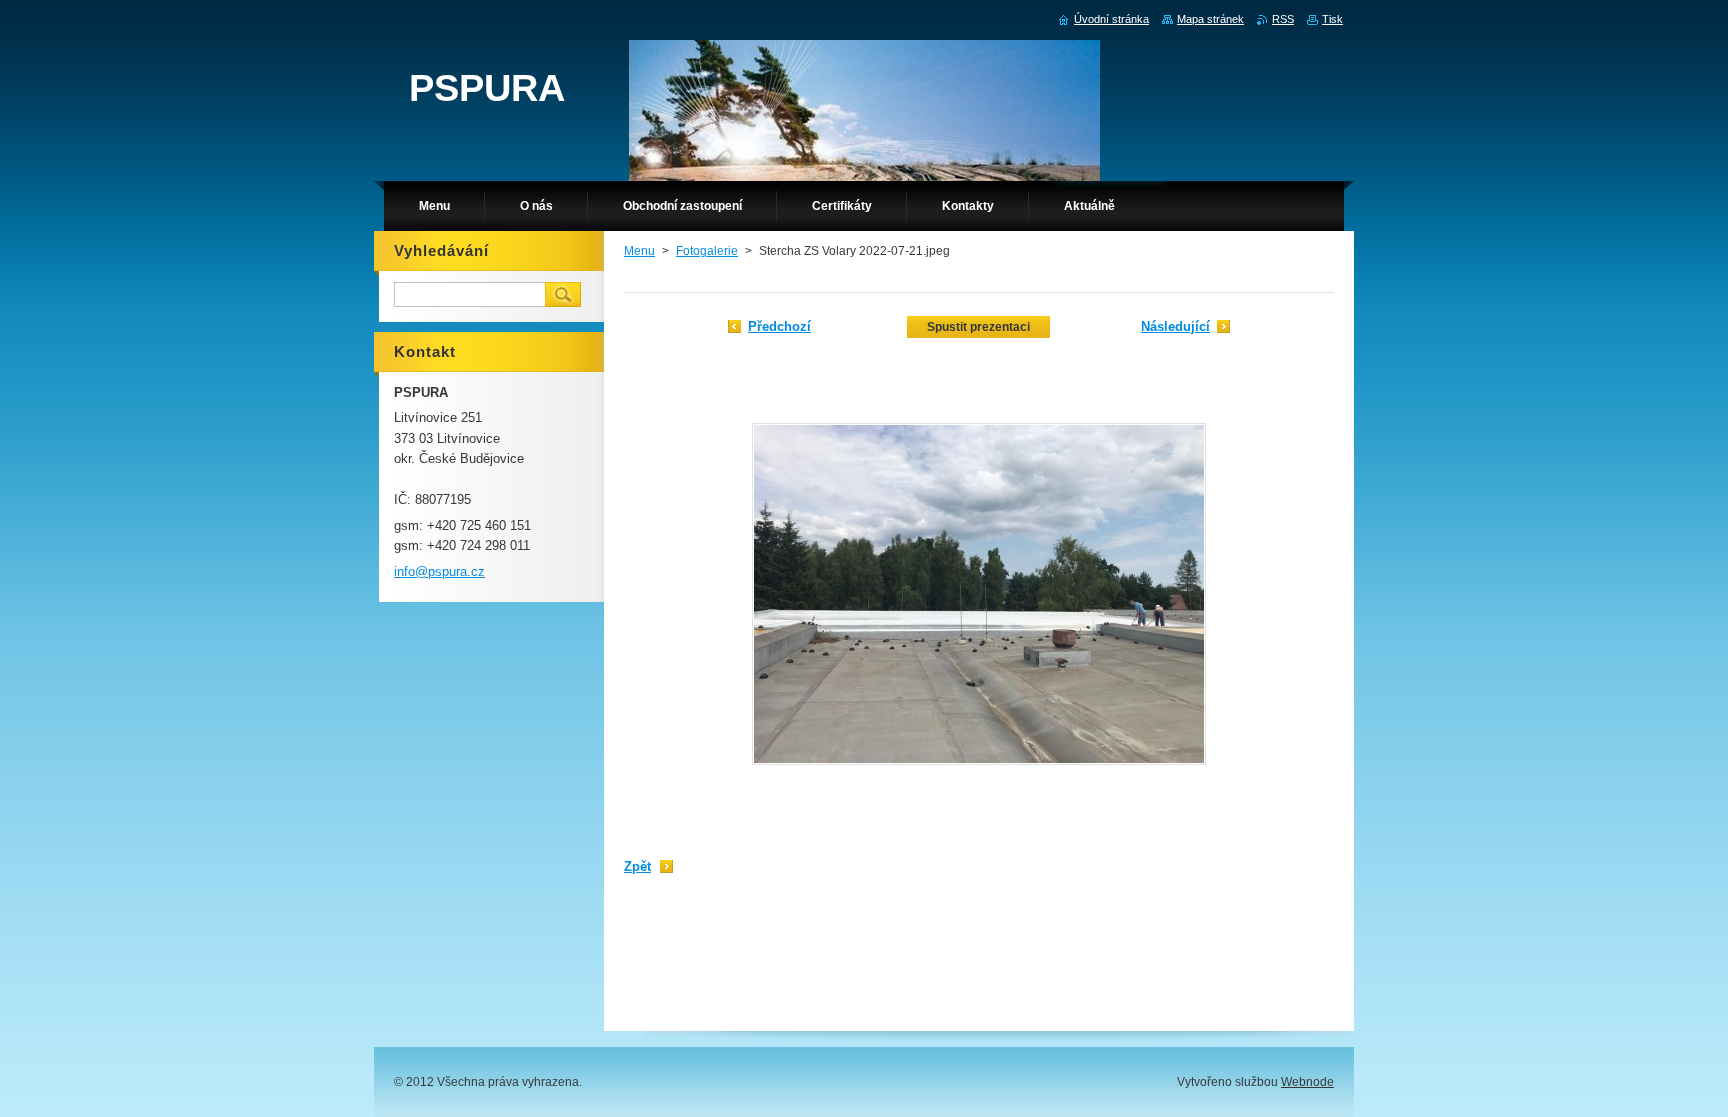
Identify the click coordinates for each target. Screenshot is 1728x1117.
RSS (1283, 19)
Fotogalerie (707, 251)
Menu (639, 251)
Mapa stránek (1210, 19)
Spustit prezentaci (978, 327)
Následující (1175, 326)
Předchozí (779, 326)
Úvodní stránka (1111, 19)
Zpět (637, 866)
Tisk (1332, 19)
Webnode (1307, 1082)
